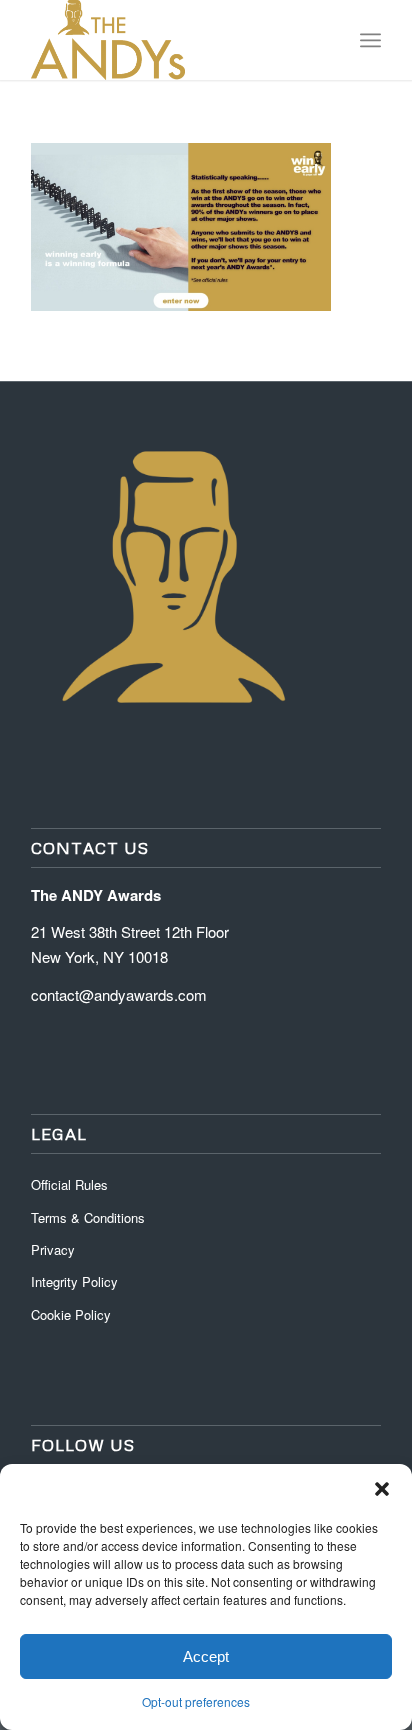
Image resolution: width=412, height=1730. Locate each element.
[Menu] (370, 40)
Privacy (53, 1249)
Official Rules (69, 1184)
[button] (382, 1489)
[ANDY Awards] (171, 40)
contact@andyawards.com (119, 994)
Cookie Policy (71, 1314)
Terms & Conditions (88, 1217)
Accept (206, 1656)
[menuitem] (370, 40)
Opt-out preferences (196, 1701)
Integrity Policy (76, 1281)
